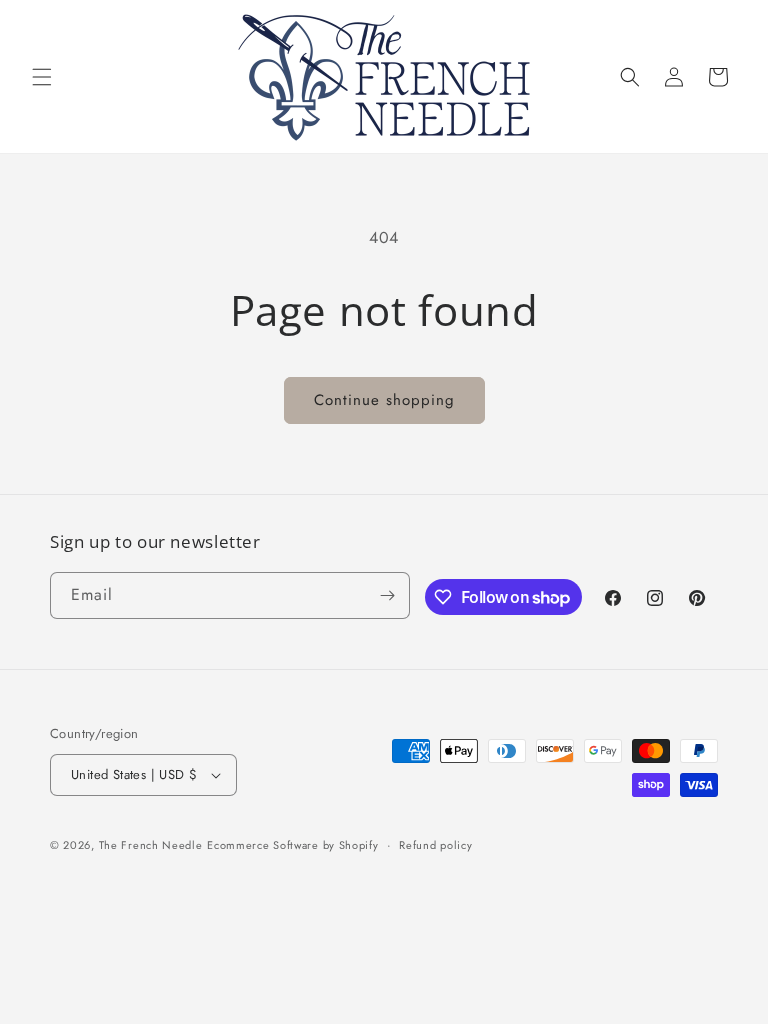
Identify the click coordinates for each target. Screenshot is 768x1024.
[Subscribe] (387, 595)
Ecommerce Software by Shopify (292, 845)
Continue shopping (384, 400)
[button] (42, 77)
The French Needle (151, 845)
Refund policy (435, 845)
